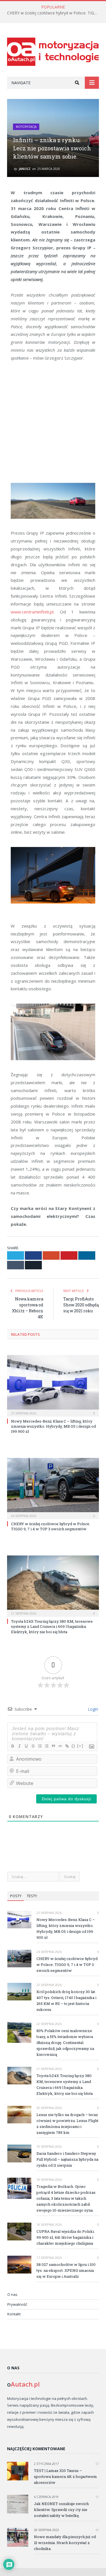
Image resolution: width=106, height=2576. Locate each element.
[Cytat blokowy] (53, 1746)
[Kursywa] (19, 1746)
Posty (16, 1896)
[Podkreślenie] (26, 1746)
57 (97, 2464)
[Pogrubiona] (12, 1746)
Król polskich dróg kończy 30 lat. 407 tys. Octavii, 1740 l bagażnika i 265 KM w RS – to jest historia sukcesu (66, 2001)
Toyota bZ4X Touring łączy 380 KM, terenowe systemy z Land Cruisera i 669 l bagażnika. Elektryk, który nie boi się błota (52, 1626)
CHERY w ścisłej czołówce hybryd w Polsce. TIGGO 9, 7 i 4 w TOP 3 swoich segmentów (54, 13)
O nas (12, 2294)
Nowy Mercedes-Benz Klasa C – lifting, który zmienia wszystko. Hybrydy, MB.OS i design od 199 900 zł (53, 1426)
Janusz (25, 169)
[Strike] (33, 1746)
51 (97, 2497)
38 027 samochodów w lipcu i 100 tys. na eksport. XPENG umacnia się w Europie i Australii (66, 2270)
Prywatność (17, 2304)
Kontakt (14, 2314)
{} (73, 1746)
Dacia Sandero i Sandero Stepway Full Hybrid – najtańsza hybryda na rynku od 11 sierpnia (67, 2159)
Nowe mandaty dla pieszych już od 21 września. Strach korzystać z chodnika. (65, 2543)
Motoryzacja (26, 127)
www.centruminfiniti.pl (32, 612)
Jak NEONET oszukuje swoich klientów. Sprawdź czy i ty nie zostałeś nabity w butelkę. (61, 2510)
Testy (32, 1896)
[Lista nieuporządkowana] (46, 1746)
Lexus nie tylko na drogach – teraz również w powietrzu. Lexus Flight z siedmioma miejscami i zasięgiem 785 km (67, 2124)
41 (97, 2530)
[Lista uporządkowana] (40, 1746)
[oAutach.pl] (53, 51)
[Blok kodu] (60, 1746)
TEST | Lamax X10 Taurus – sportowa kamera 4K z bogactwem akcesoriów (65, 2476)
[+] (80, 1746)
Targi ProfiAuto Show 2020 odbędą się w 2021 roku (81, 1305)
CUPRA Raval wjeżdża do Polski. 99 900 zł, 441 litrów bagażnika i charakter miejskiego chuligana (66, 2237)
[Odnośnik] (67, 1746)
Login (92, 1709)
